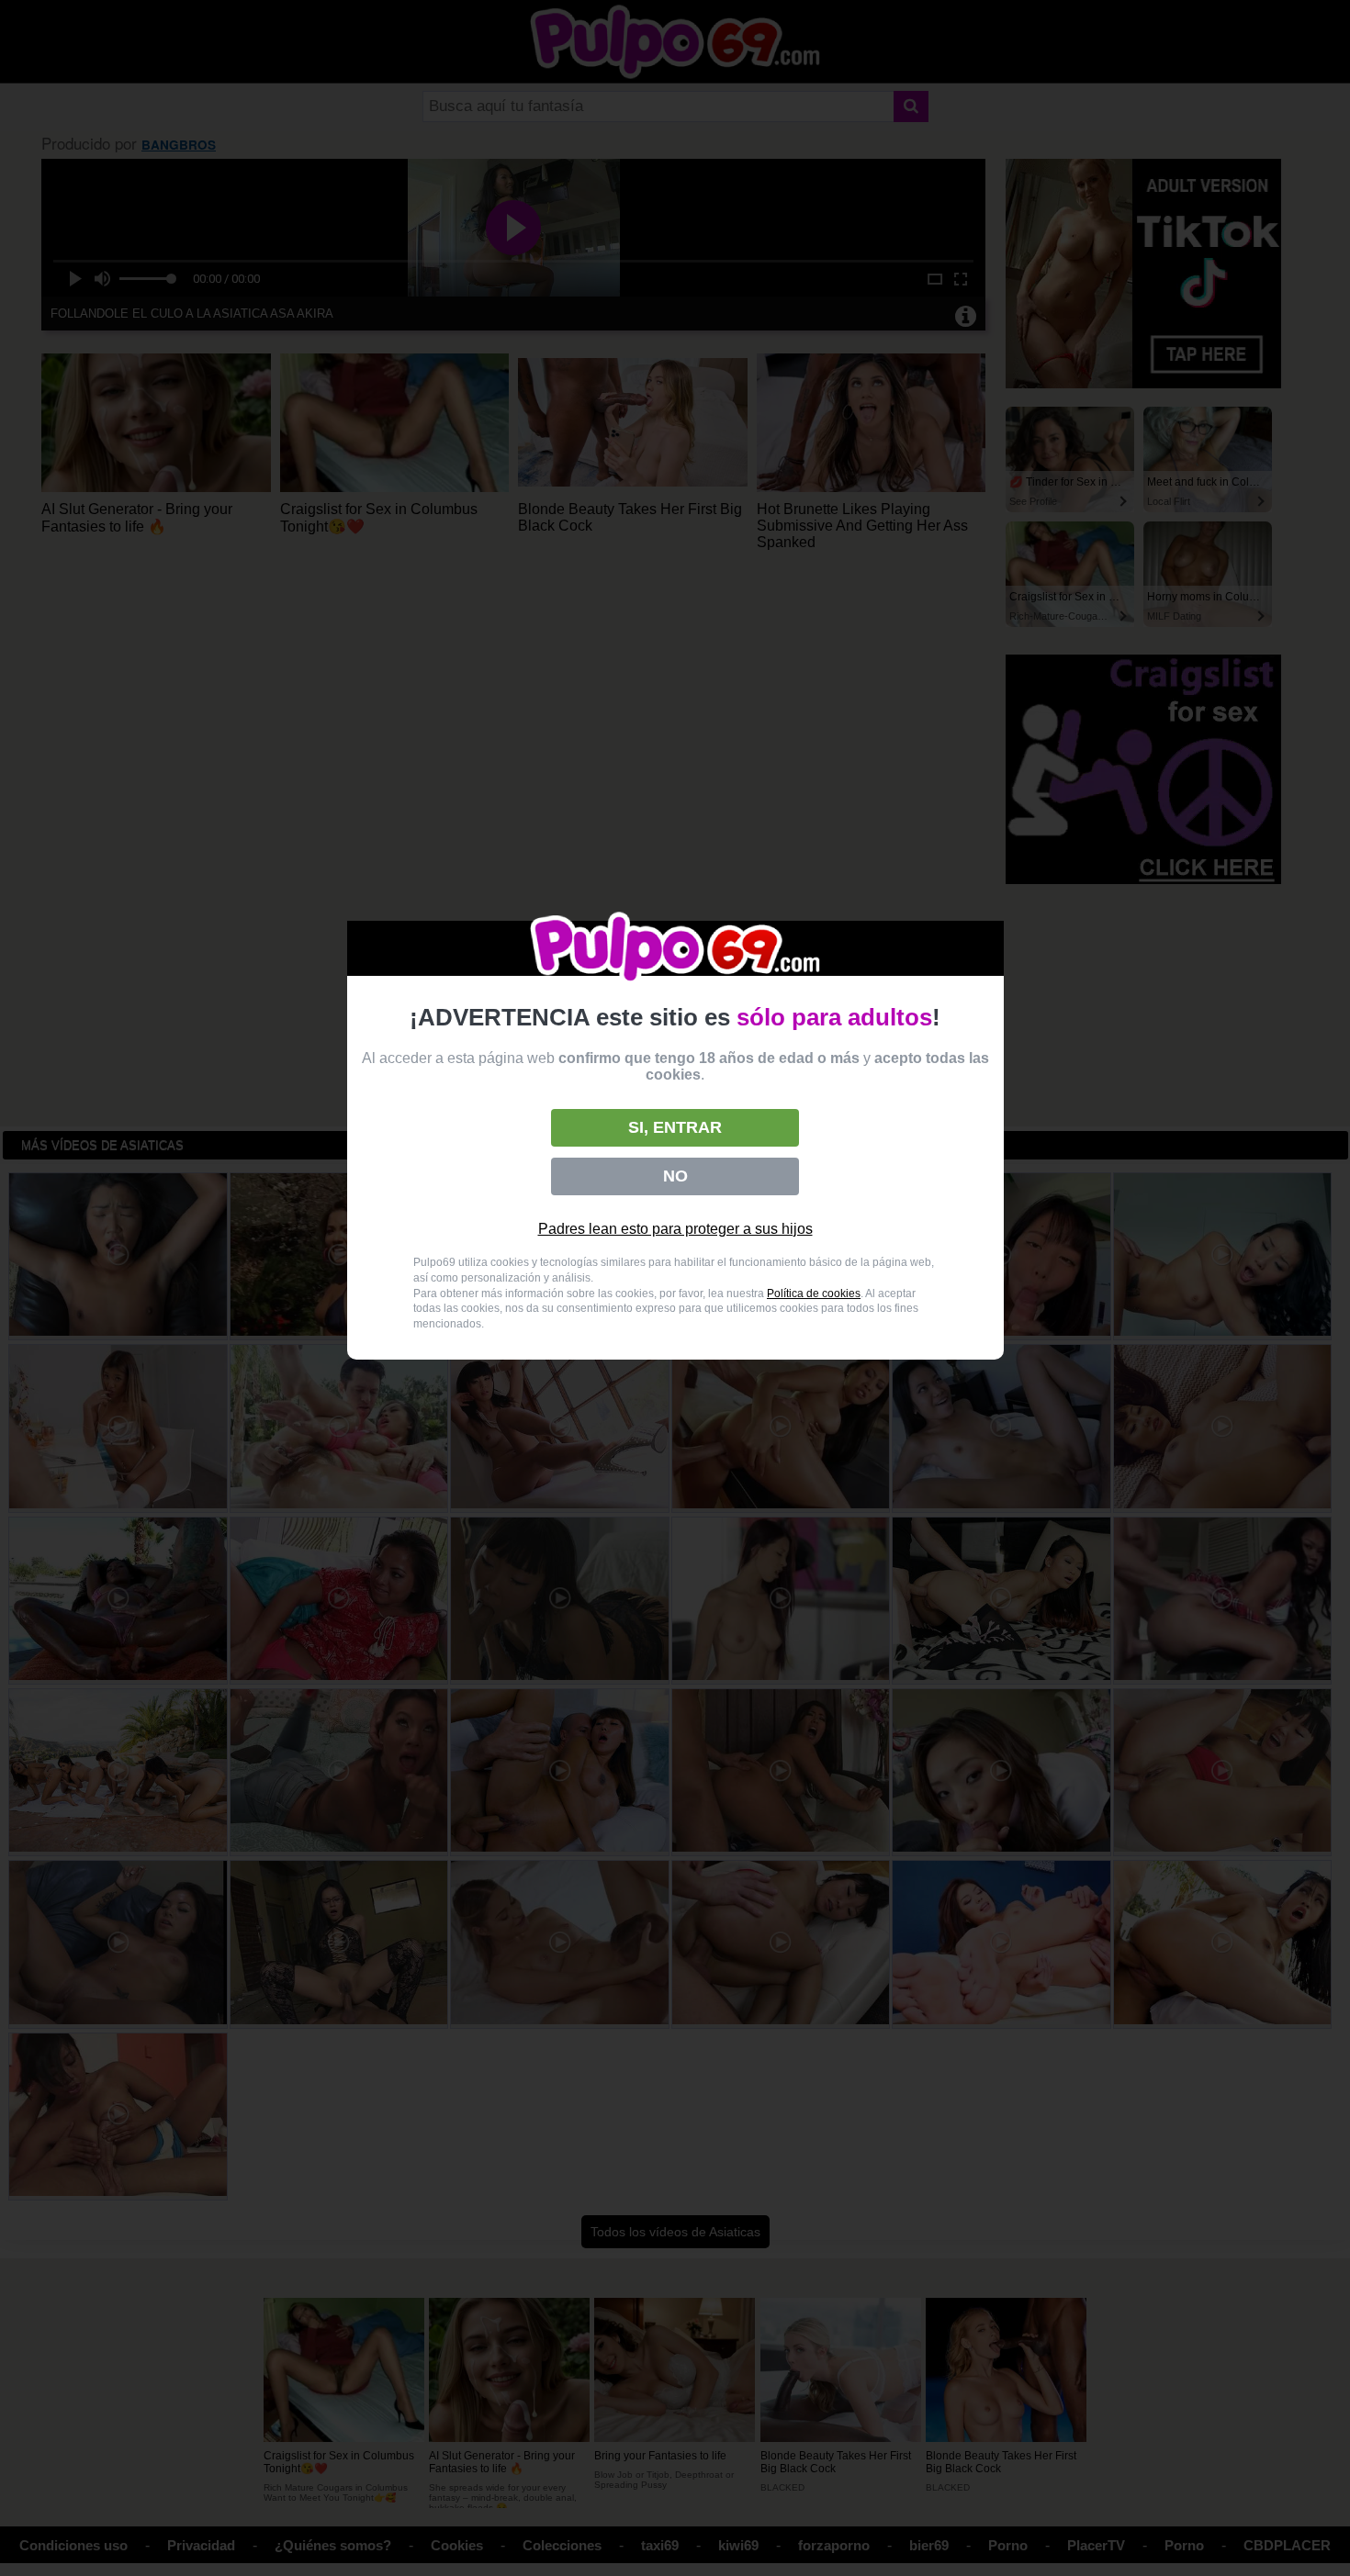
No (675, 1176)
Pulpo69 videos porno (675, 949)
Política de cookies (814, 1294)
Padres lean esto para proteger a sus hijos (675, 1229)
